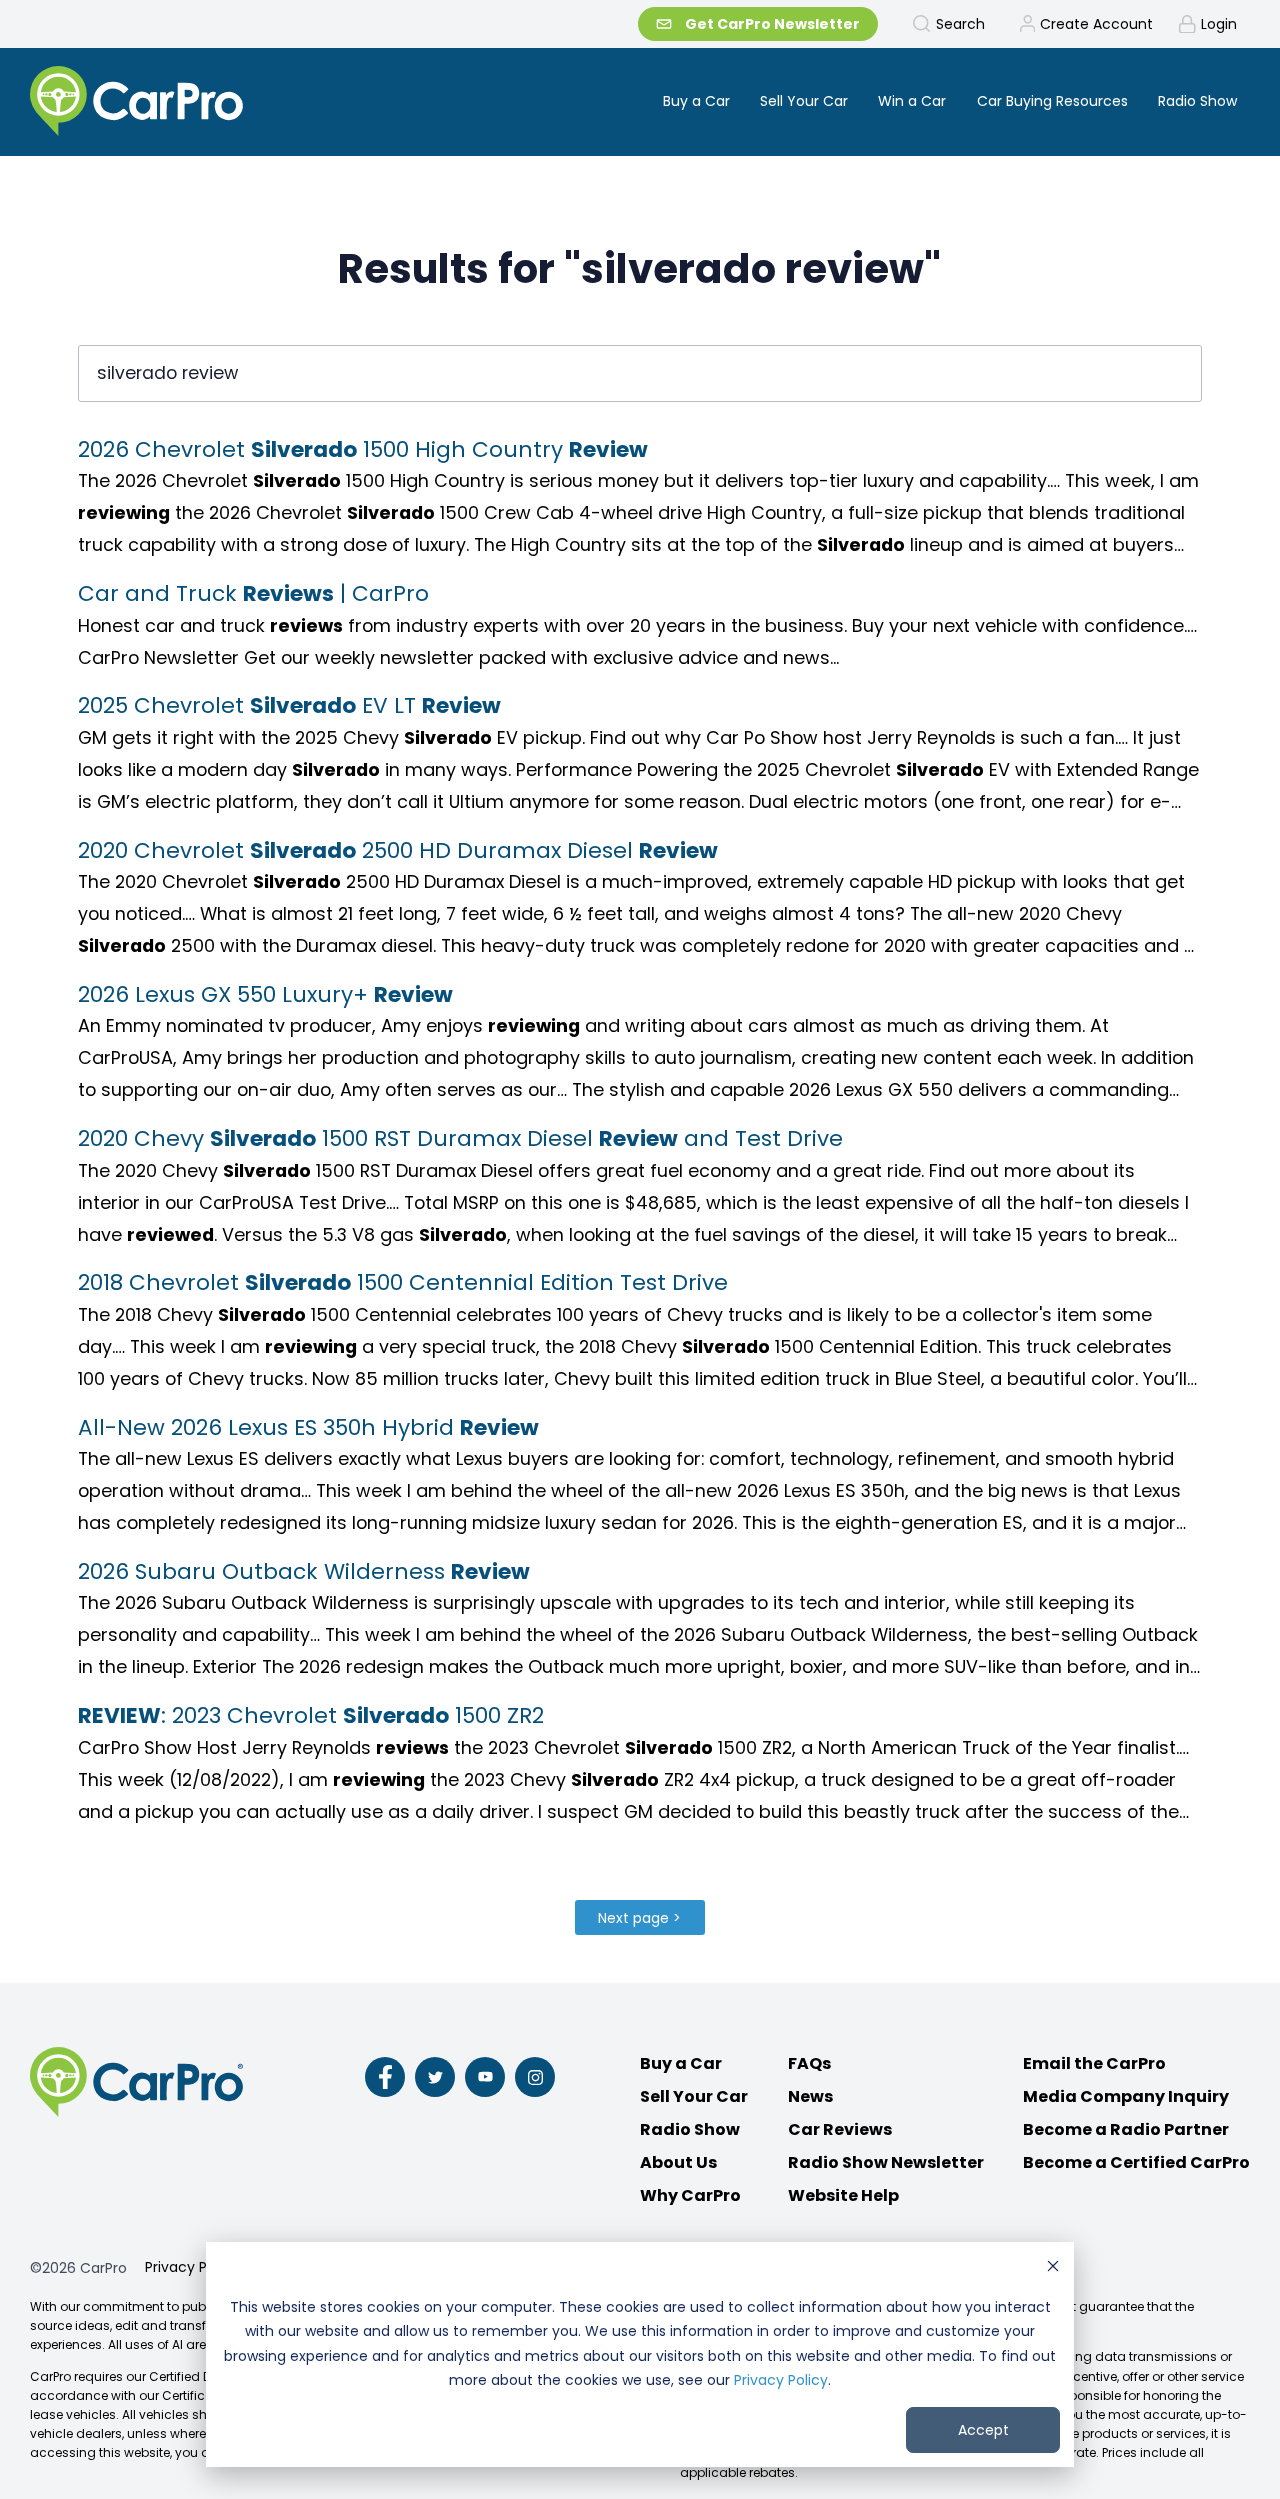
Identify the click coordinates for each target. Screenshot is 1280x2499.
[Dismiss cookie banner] (1053, 2268)
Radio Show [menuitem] (1197, 101)
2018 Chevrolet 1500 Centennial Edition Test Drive (403, 1282)
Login (1219, 24)
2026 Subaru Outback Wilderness (304, 1571)
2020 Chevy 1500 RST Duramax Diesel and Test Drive (460, 1138)
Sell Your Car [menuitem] (804, 101)
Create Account (1096, 24)
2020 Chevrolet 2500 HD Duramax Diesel (398, 850)
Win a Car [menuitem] (912, 101)
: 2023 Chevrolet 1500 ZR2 (311, 1715)
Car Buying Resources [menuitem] (1052, 101)
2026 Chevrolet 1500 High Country (363, 449)
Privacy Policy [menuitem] (192, 2267)
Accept (983, 2430)
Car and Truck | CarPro (253, 593)
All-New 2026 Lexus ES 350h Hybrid (308, 1427)
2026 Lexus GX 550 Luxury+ (265, 994)
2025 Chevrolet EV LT (289, 705)
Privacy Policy (781, 2380)
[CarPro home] (211, 102)
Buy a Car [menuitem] (696, 101)
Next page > (639, 1918)
